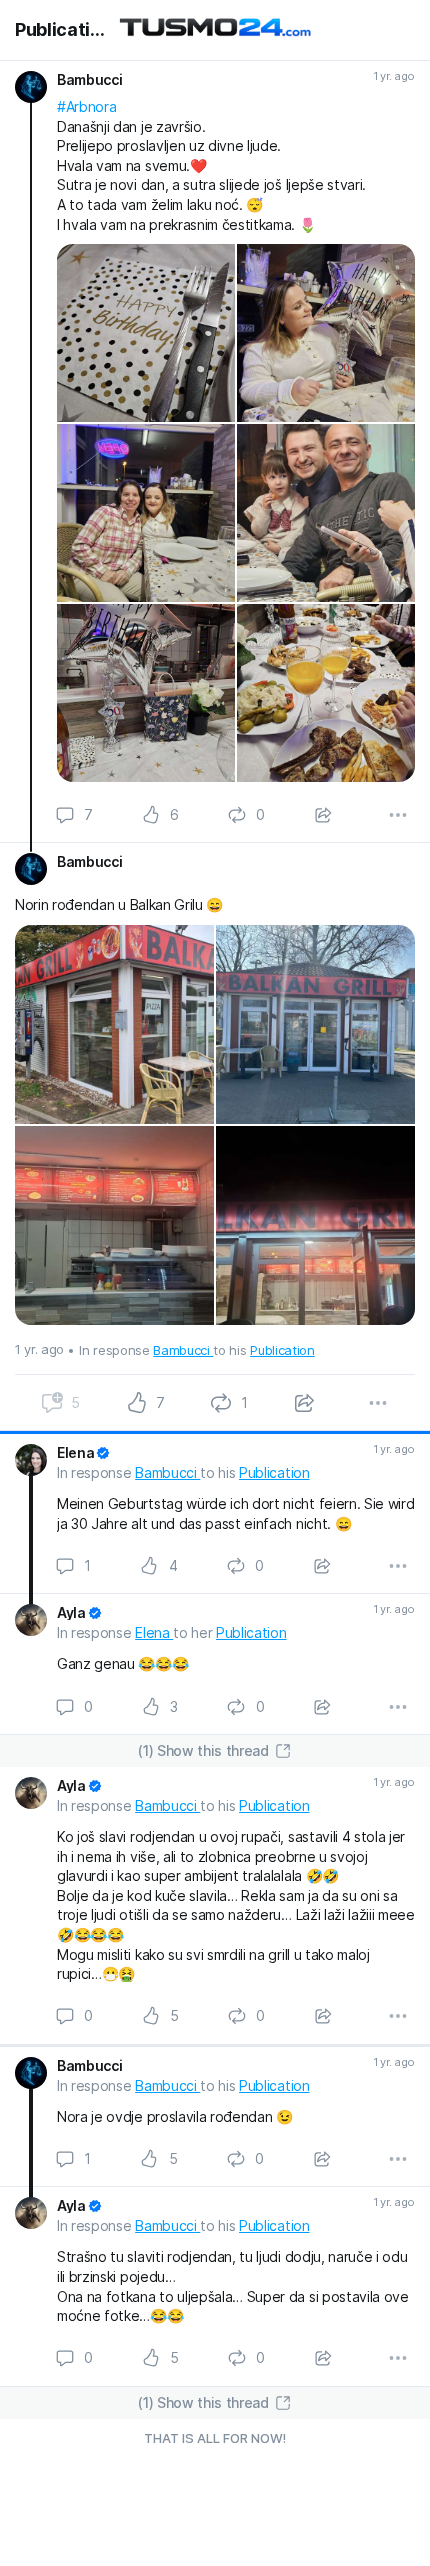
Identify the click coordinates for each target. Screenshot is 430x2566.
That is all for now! (215, 2438)
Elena (154, 1632)
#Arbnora (86, 106)
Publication (61, 30)
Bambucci (183, 1350)
